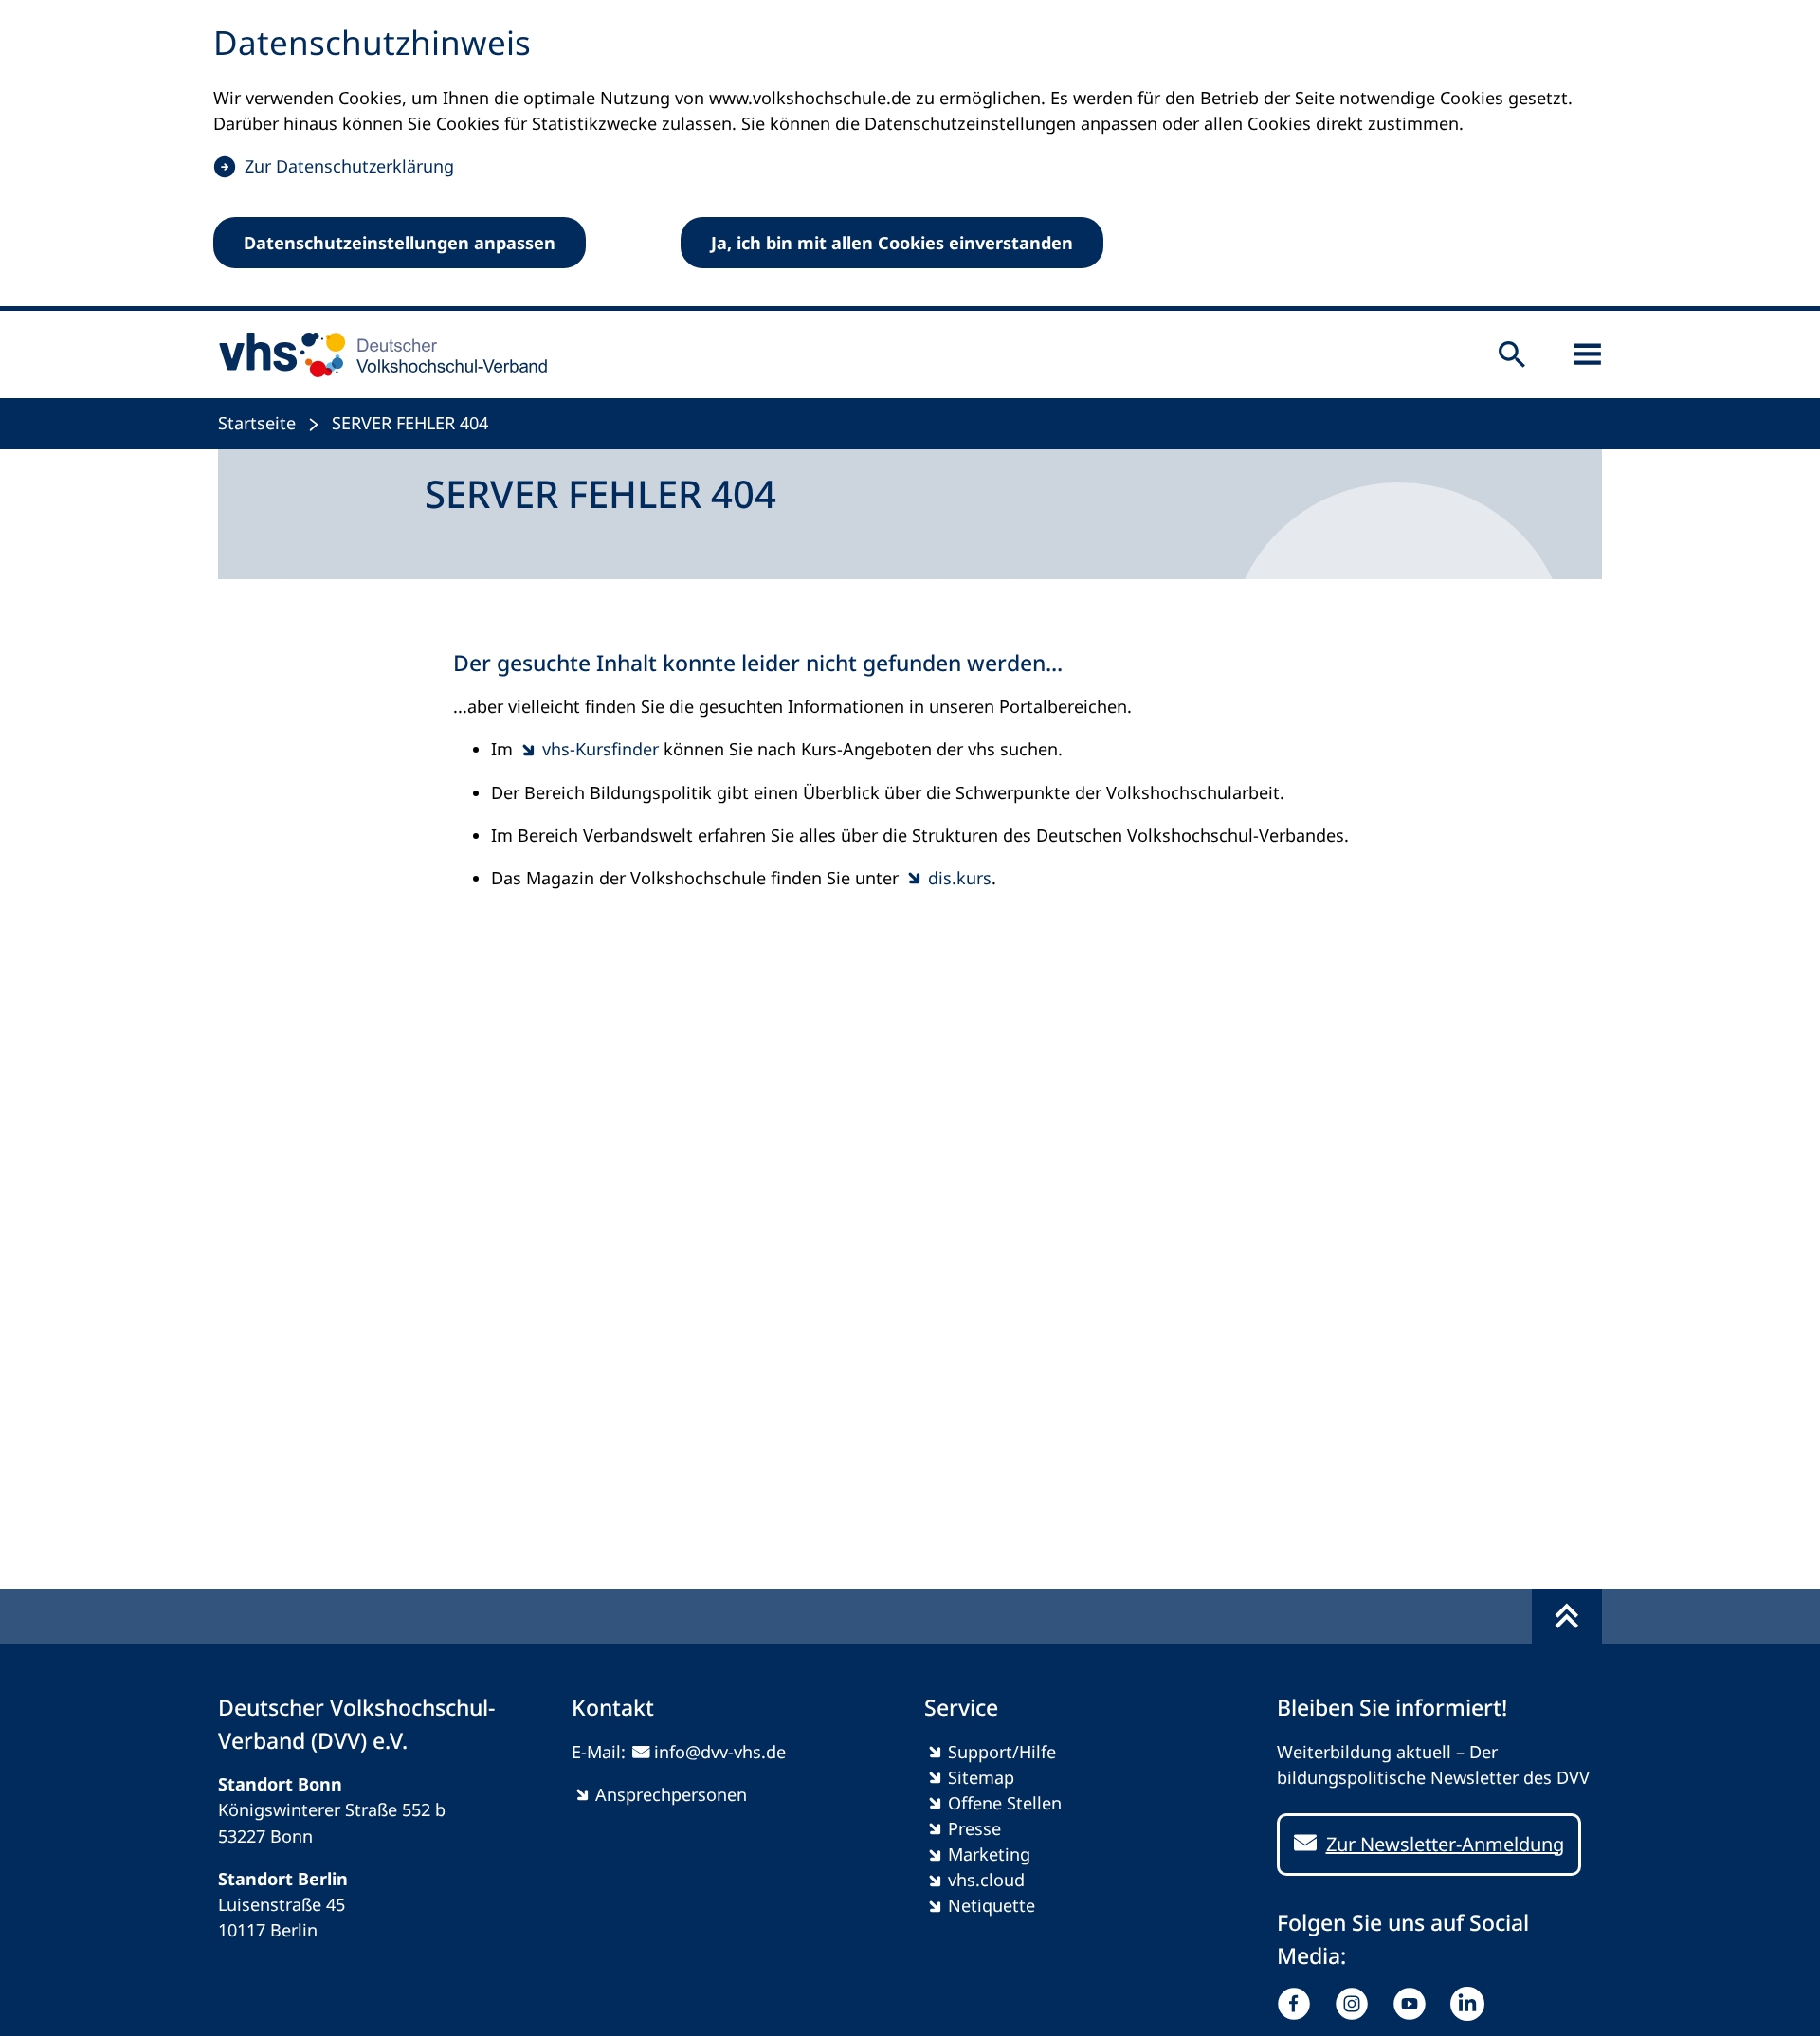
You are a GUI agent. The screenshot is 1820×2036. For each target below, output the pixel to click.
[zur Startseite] (377, 354)
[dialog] (910, 155)
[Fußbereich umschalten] (1567, 1616)
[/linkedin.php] (1472, 2004)
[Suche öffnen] (1512, 354)
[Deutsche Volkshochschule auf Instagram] (1356, 2004)
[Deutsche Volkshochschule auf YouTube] (1414, 2004)
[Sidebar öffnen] (1588, 354)
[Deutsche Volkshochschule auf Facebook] (1298, 2004)
